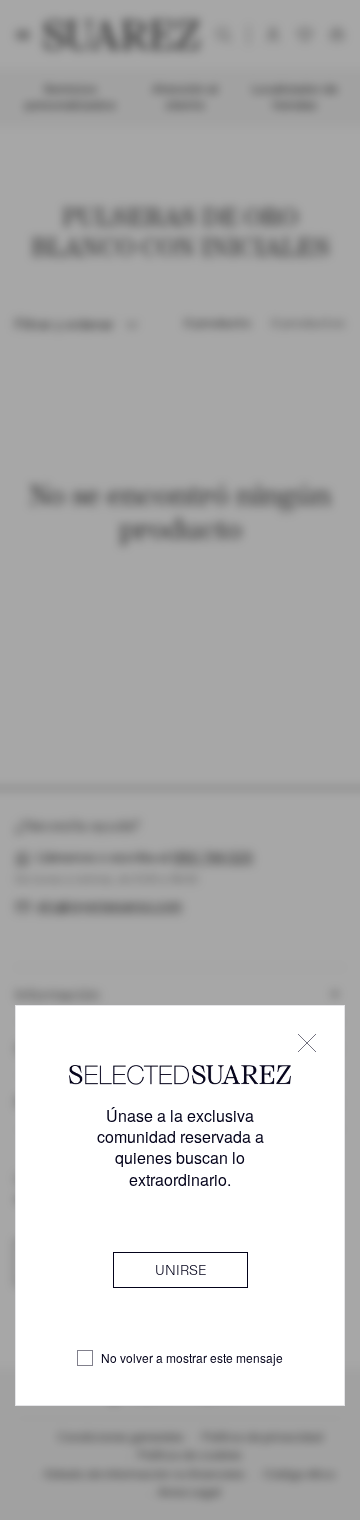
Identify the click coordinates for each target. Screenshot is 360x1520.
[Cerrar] (307, 1043)
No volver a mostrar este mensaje (192, 1358)
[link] (180, 1270)
